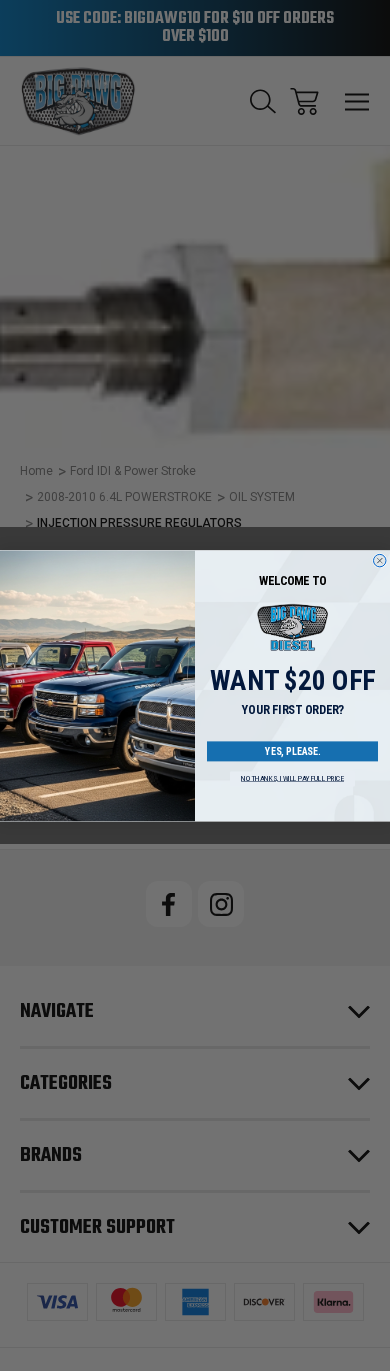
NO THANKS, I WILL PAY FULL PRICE (292, 778)
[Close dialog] (380, 560)
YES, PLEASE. (292, 751)
